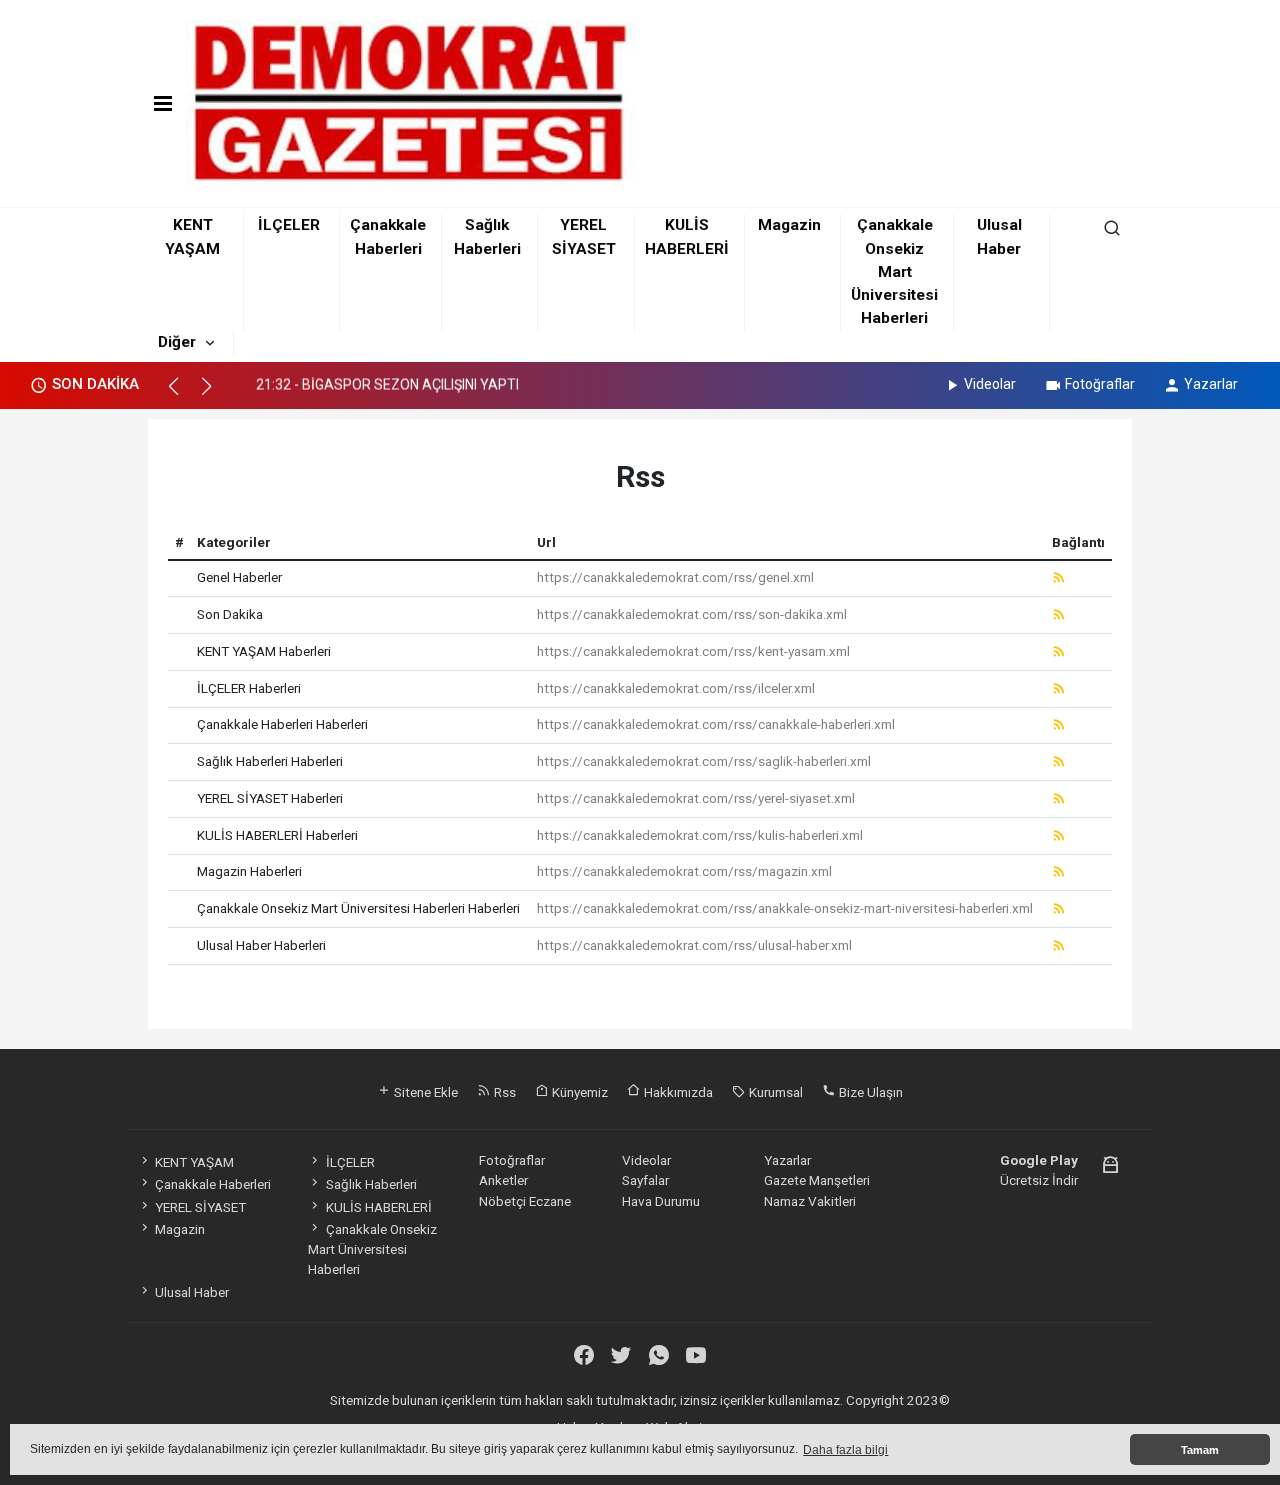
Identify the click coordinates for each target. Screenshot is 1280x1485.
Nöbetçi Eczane (525, 1201)
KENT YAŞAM (194, 1162)
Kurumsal (774, 1092)
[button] (182, 395)
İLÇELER (289, 225)
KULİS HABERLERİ (378, 1207)
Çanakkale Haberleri (213, 1184)
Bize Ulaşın (869, 1092)
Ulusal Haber (192, 1292)
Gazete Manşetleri (817, 1180)
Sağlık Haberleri (371, 1184)
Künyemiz (578, 1092)
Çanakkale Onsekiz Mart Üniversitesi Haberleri (894, 271)
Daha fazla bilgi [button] (845, 1450)
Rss (503, 1092)
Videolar (990, 384)
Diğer (177, 342)
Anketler (503, 1180)
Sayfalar (645, 1180)
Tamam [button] (1200, 1450)
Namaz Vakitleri (810, 1201)
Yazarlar (1211, 384)
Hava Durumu (661, 1201)
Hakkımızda (677, 1092)
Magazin (789, 225)
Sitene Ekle (424, 1092)
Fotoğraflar (1100, 384)
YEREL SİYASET (200, 1207)
